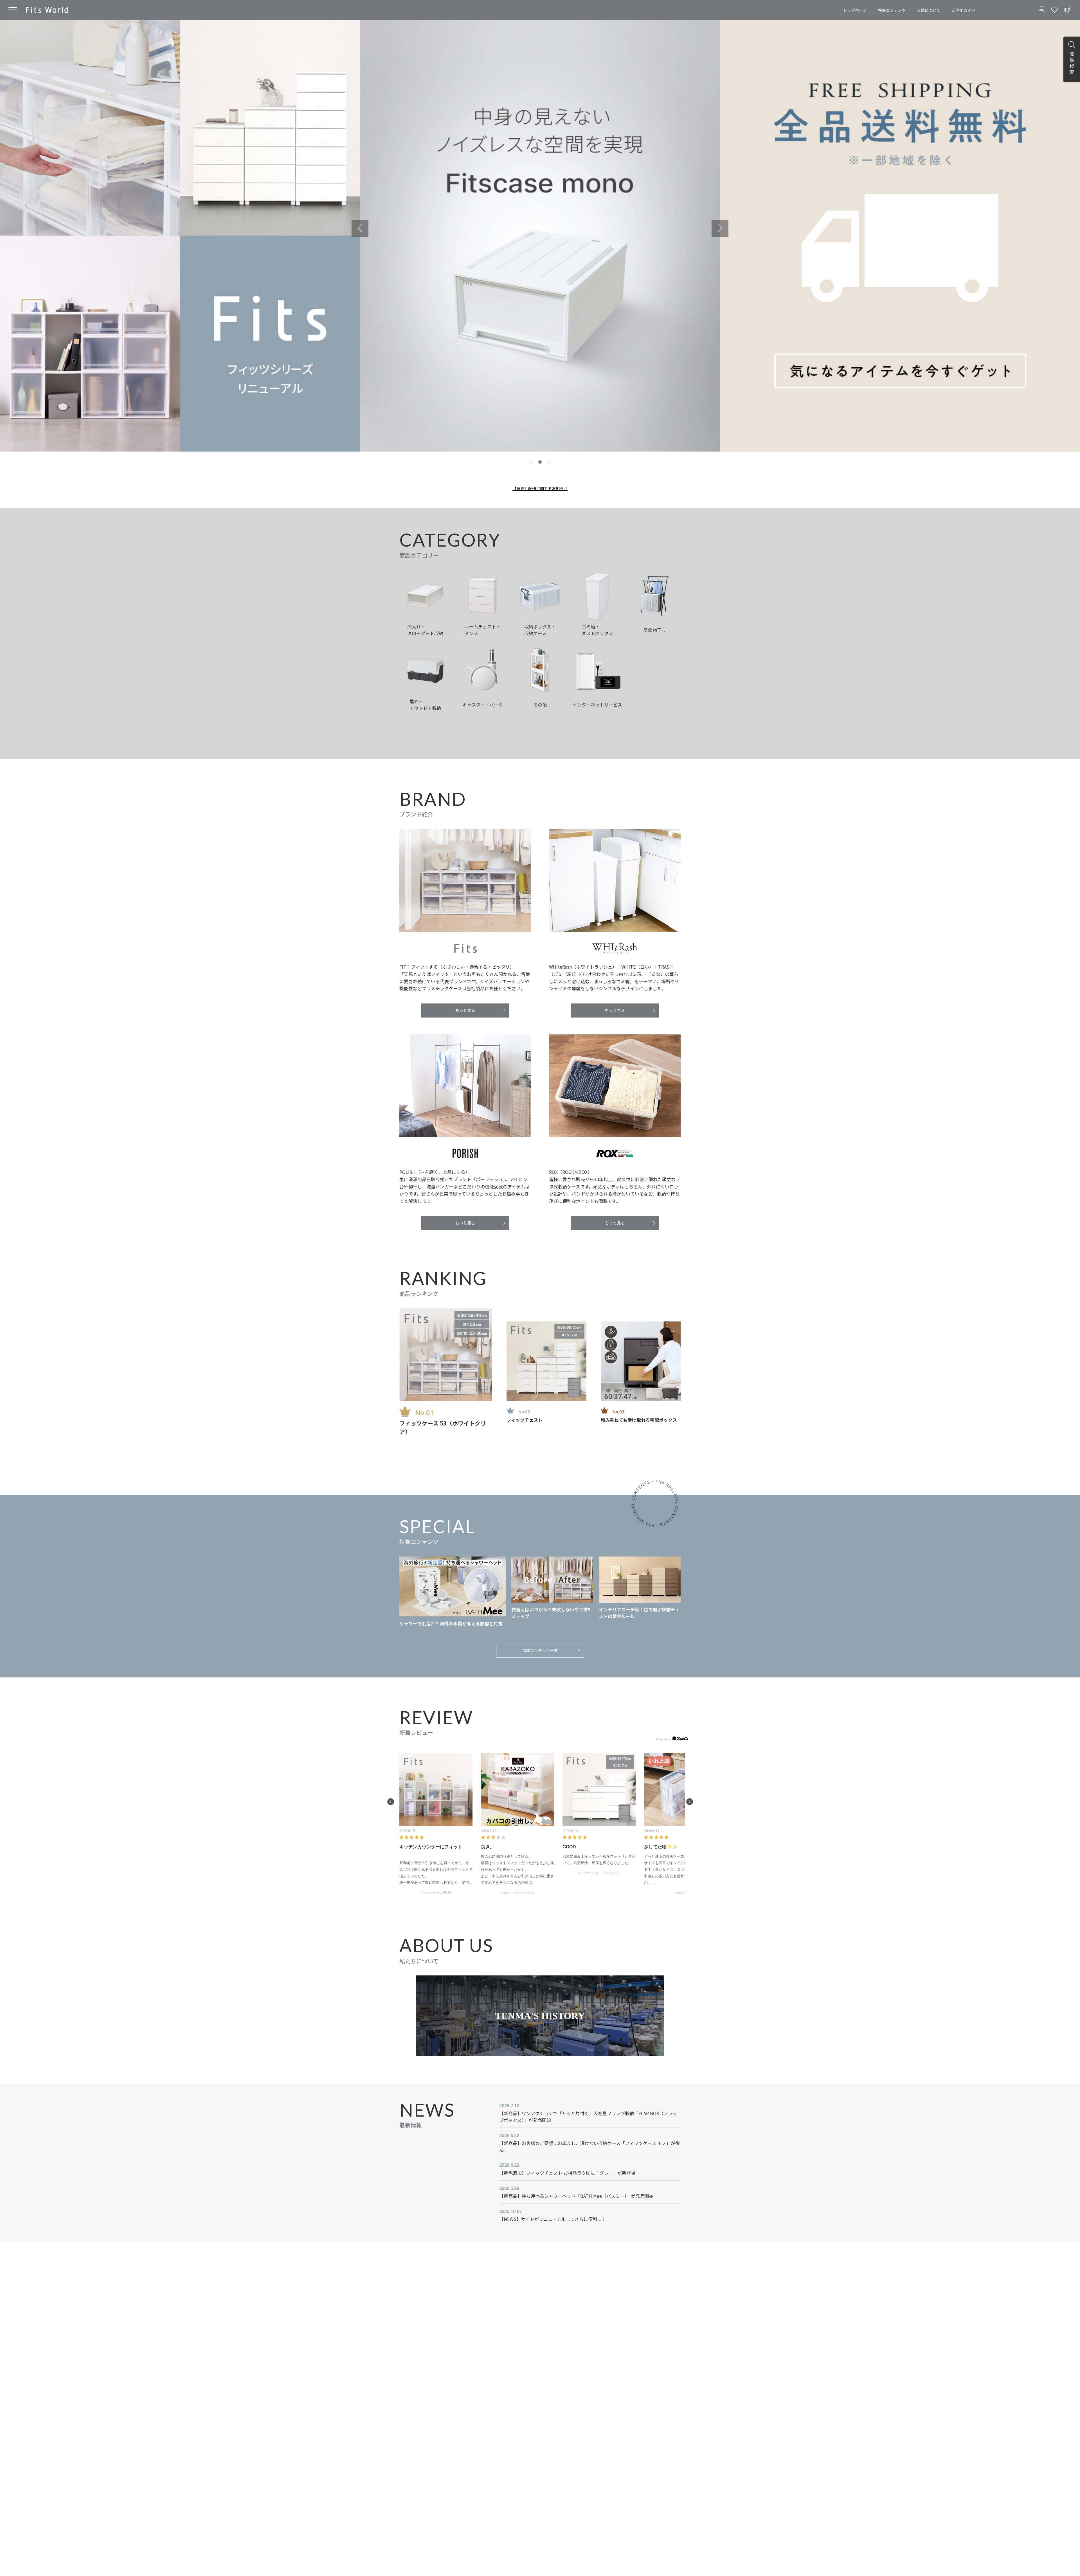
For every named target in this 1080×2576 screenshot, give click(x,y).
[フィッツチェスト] (546, 1361)
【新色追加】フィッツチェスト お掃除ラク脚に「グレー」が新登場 (567, 2173)
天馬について (929, 10)
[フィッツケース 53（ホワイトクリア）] (446, 1355)
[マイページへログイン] (1041, 10)
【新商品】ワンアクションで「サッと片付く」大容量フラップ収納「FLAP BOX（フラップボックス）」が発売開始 (588, 2116)
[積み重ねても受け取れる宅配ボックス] (641, 1361)
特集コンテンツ (892, 10)
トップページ (855, 10)
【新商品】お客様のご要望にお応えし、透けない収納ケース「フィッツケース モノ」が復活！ (589, 2146)
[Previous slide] (360, 228)
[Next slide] (720, 228)
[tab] (531, 462)
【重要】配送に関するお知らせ (540, 488)
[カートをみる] (1067, 10)
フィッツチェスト (525, 1420)
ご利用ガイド (964, 10)
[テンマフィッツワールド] (47, 10)
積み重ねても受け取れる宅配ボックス (639, 1420)
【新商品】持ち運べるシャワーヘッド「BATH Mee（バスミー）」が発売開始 (576, 2196)
